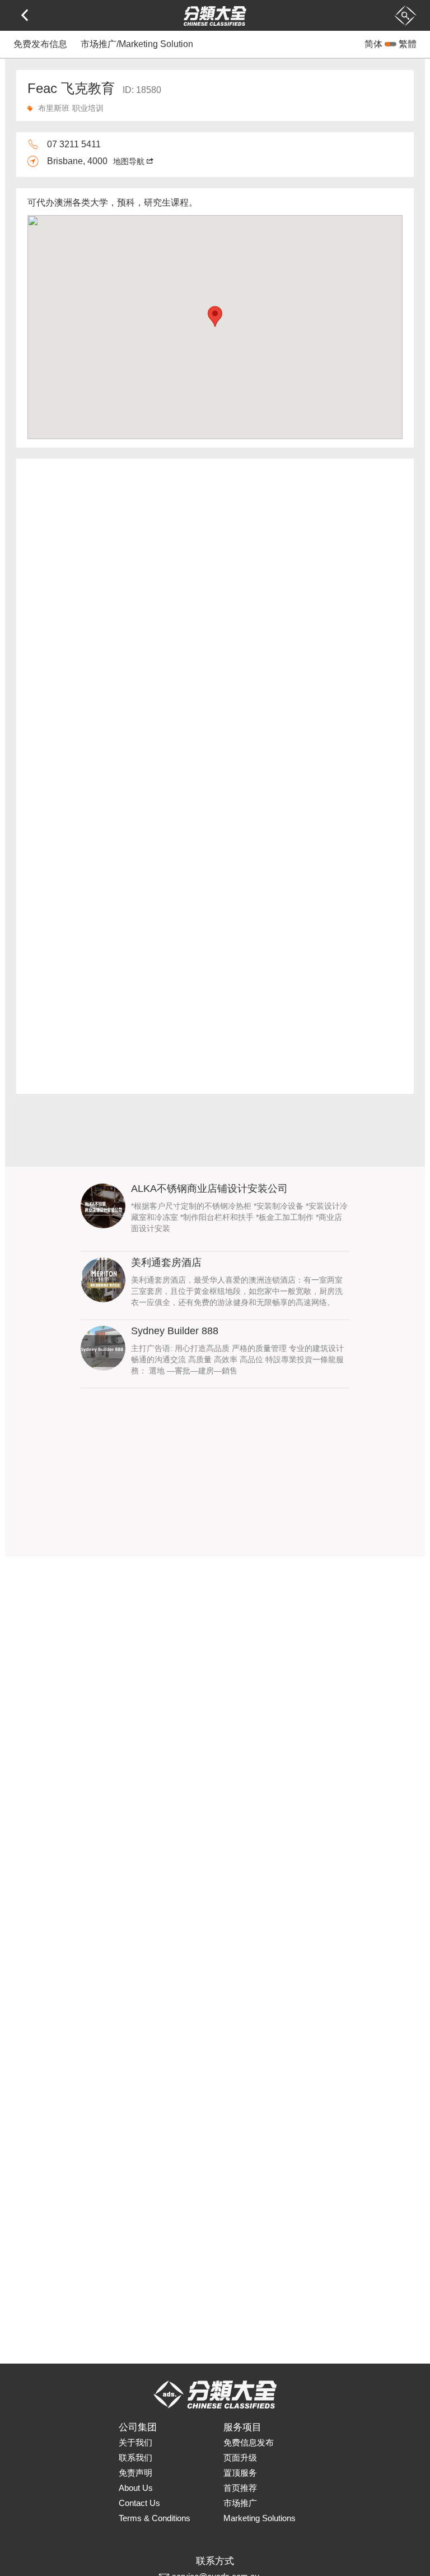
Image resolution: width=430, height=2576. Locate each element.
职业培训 (88, 108)
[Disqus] (215, 623)
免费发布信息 (40, 44)
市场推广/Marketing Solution (137, 44)
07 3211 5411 (74, 144)
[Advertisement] (215, 1478)
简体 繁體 (391, 44)
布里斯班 (54, 108)
